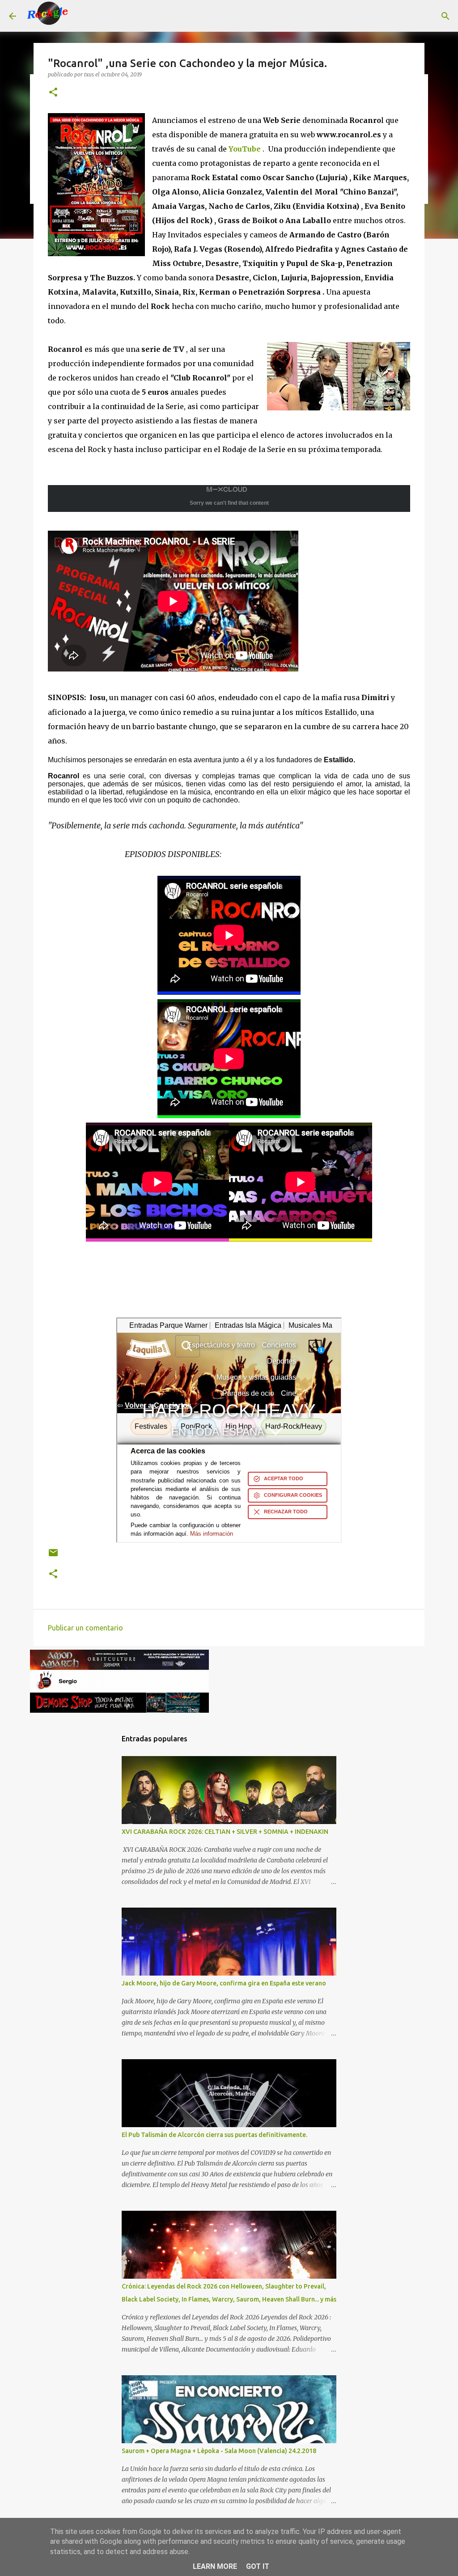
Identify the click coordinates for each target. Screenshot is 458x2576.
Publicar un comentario (85, 1628)
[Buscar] (82, 16)
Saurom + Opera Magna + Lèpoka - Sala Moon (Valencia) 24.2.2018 (219, 2451)
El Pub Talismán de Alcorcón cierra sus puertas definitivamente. (214, 2135)
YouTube (245, 149)
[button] (53, 93)
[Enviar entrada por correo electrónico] (53, 1556)
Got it (258, 2566)
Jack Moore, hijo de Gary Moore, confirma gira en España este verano (224, 1983)
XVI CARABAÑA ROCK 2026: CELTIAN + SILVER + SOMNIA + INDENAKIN (225, 1832)
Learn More (215, 2566)
